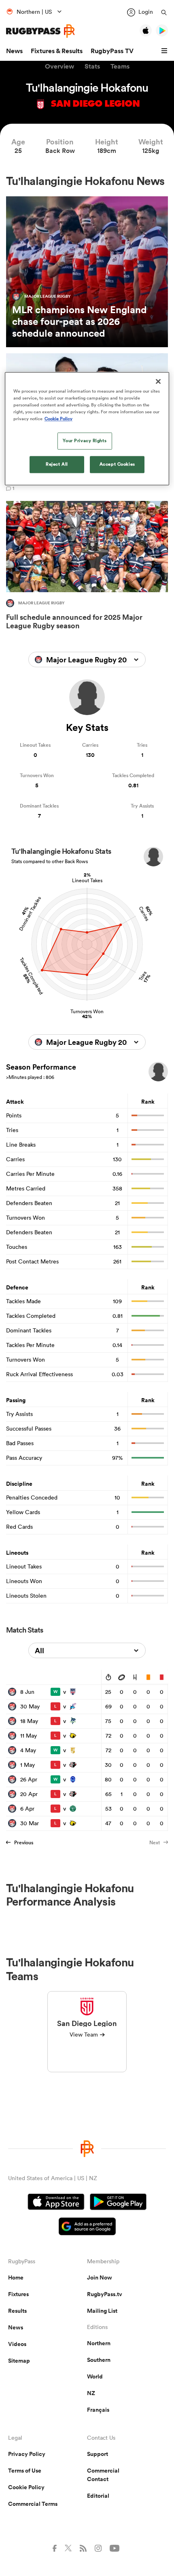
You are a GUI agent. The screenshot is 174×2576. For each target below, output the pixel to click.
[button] (166, 51)
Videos (17, 2344)
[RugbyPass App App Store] (56, 2203)
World (95, 2376)
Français (98, 2410)
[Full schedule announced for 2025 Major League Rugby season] (87, 567)
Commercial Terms (33, 2504)
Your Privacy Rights (85, 440)
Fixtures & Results (57, 51)
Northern (99, 2343)
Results (17, 2311)
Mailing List (102, 2311)
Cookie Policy (26, 2487)
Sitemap (19, 2361)
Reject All (57, 464)
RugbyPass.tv (105, 2294)
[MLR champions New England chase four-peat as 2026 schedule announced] (87, 272)
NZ (91, 2393)
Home (16, 2277)
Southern (99, 2360)
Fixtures (18, 2294)
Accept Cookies (117, 464)
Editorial (98, 2496)
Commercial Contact (103, 2475)
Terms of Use (25, 2471)
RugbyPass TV (112, 51)
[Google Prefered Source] (87, 2227)
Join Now (100, 2277)
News (14, 51)
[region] (87, 429)
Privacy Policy (27, 2454)
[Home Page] (40, 31)
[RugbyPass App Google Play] (118, 2203)
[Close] (158, 381)
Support (98, 2454)
